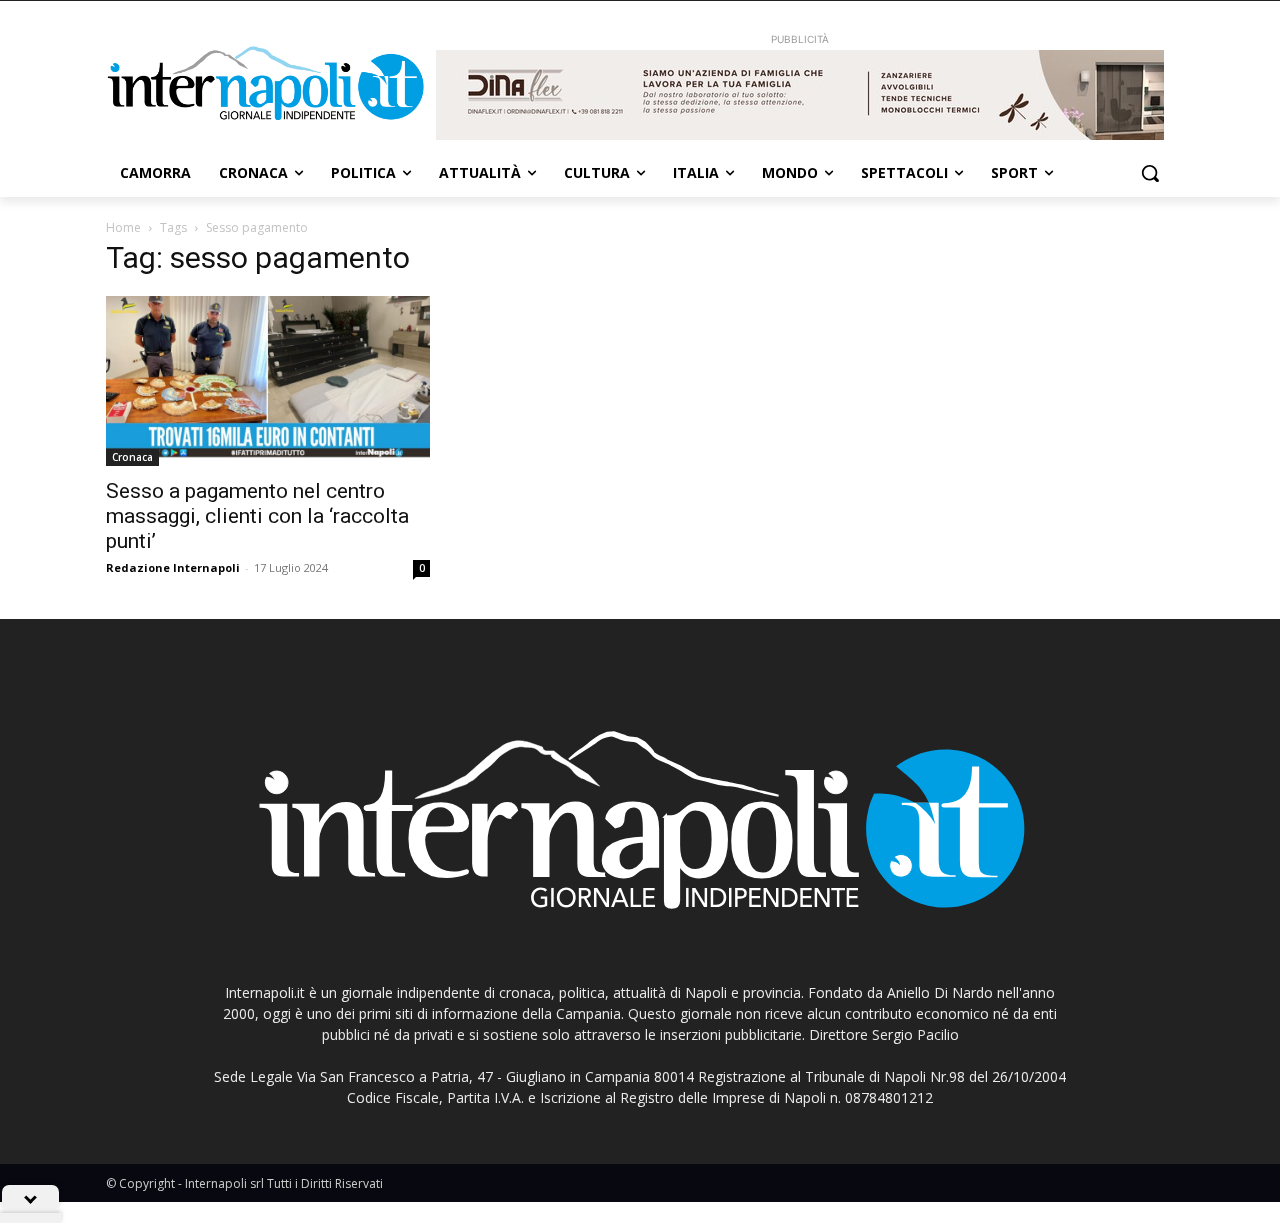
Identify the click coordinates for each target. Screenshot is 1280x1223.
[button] (1150, 173)
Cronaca (132, 457)
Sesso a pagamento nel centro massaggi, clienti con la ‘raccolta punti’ (257, 516)
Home (123, 227)
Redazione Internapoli (173, 567)
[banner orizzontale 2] (800, 95)
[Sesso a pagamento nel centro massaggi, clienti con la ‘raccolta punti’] (268, 381)
